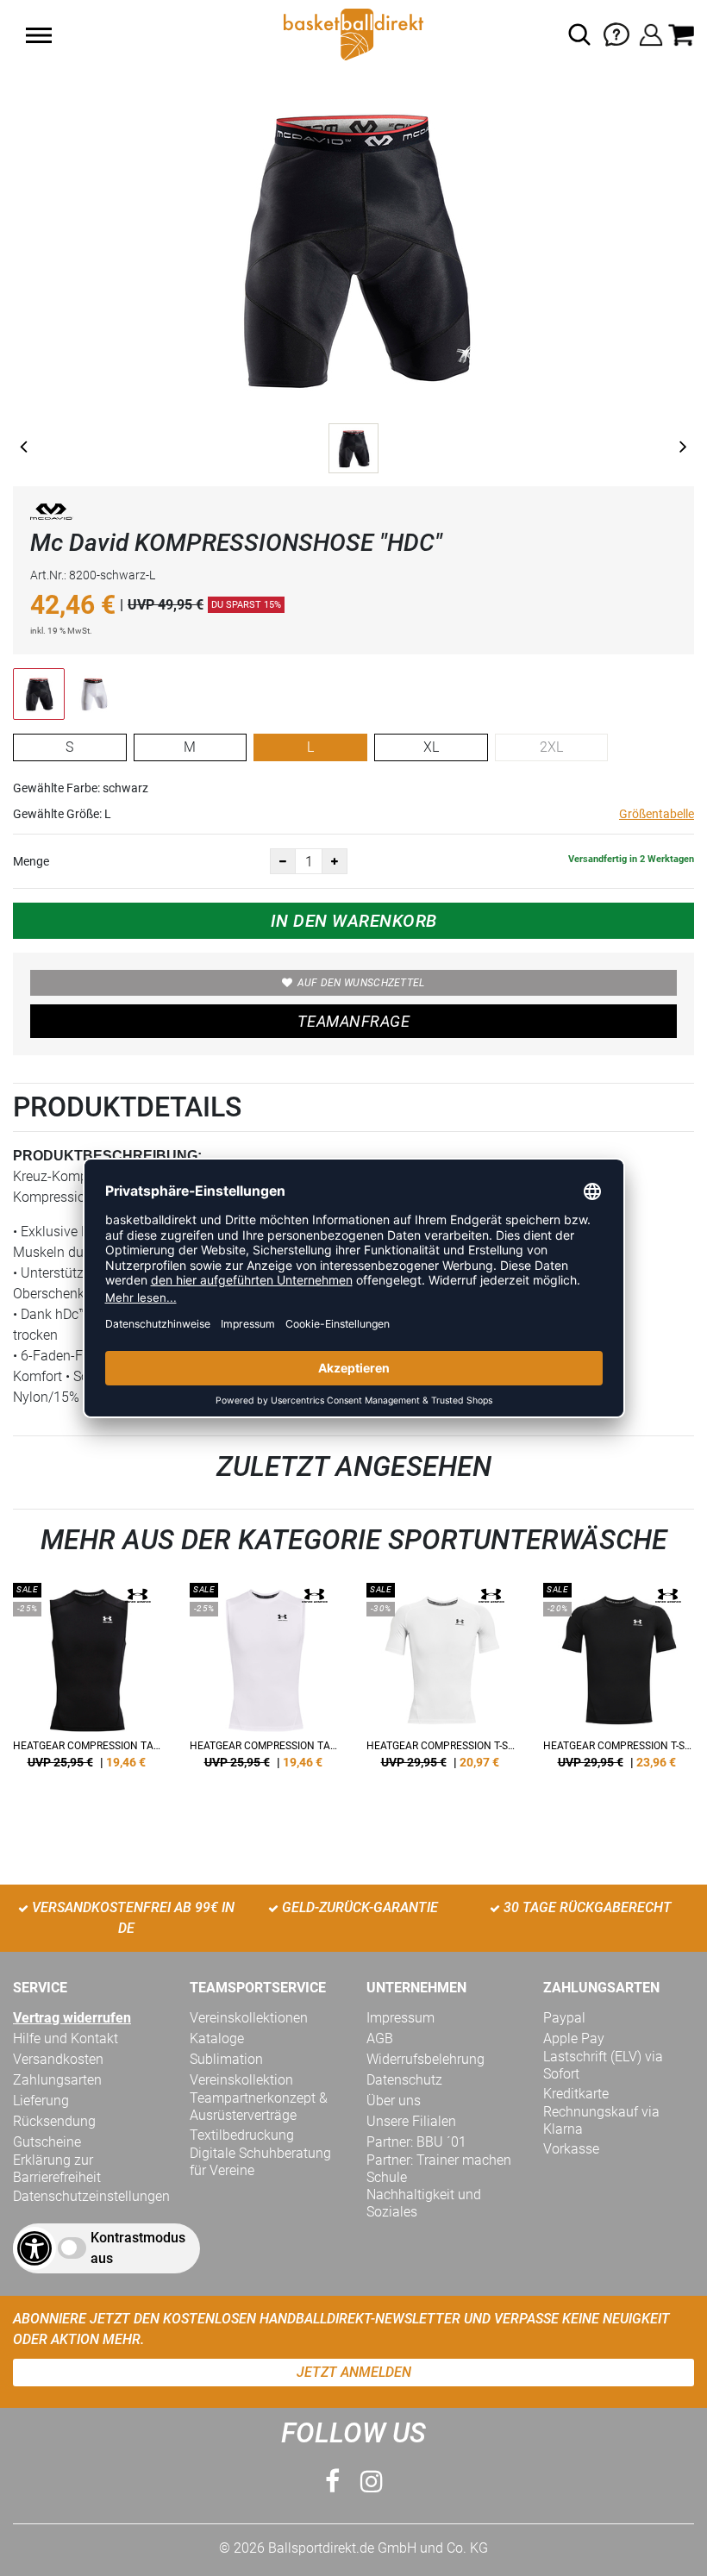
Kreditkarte (576, 2094)
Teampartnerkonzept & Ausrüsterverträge (259, 2107)
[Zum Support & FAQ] (616, 33)
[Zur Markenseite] (52, 515)
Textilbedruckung (242, 2135)
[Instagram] (372, 2482)
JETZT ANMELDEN (354, 2372)
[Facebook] (332, 2482)
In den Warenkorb (354, 921)
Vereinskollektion (241, 2080)
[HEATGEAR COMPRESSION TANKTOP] (88, 1682)
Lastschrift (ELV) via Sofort (603, 2065)
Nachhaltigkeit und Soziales (424, 2203)
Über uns (394, 2101)
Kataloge (217, 2038)
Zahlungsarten (57, 2080)
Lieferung (41, 2101)
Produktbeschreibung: (107, 1156)
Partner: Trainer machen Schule (439, 2169)
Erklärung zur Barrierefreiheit (57, 2169)
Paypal (564, 2018)
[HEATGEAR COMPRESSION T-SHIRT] (442, 1682)
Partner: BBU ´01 (416, 2142)
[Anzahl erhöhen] (335, 861)
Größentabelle (657, 814)
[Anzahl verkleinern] (283, 861)
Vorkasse (571, 2149)
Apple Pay (574, 2038)
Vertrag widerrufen (72, 2018)
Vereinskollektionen (249, 2018)
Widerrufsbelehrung (425, 2059)
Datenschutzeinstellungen (91, 2196)
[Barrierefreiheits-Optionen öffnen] (34, 2248)
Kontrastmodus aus (138, 2248)
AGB (380, 2038)
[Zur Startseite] (353, 33)
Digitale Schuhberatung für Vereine (260, 2162)
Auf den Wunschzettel (361, 983)
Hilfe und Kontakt (66, 2038)
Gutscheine (47, 2142)
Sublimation (226, 2059)
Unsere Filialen (411, 2121)
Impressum (400, 2018)
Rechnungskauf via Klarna (601, 2120)
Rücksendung (54, 2121)
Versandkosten (58, 2059)
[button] (39, 35)
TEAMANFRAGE (353, 1021)
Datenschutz (404, 2080)
